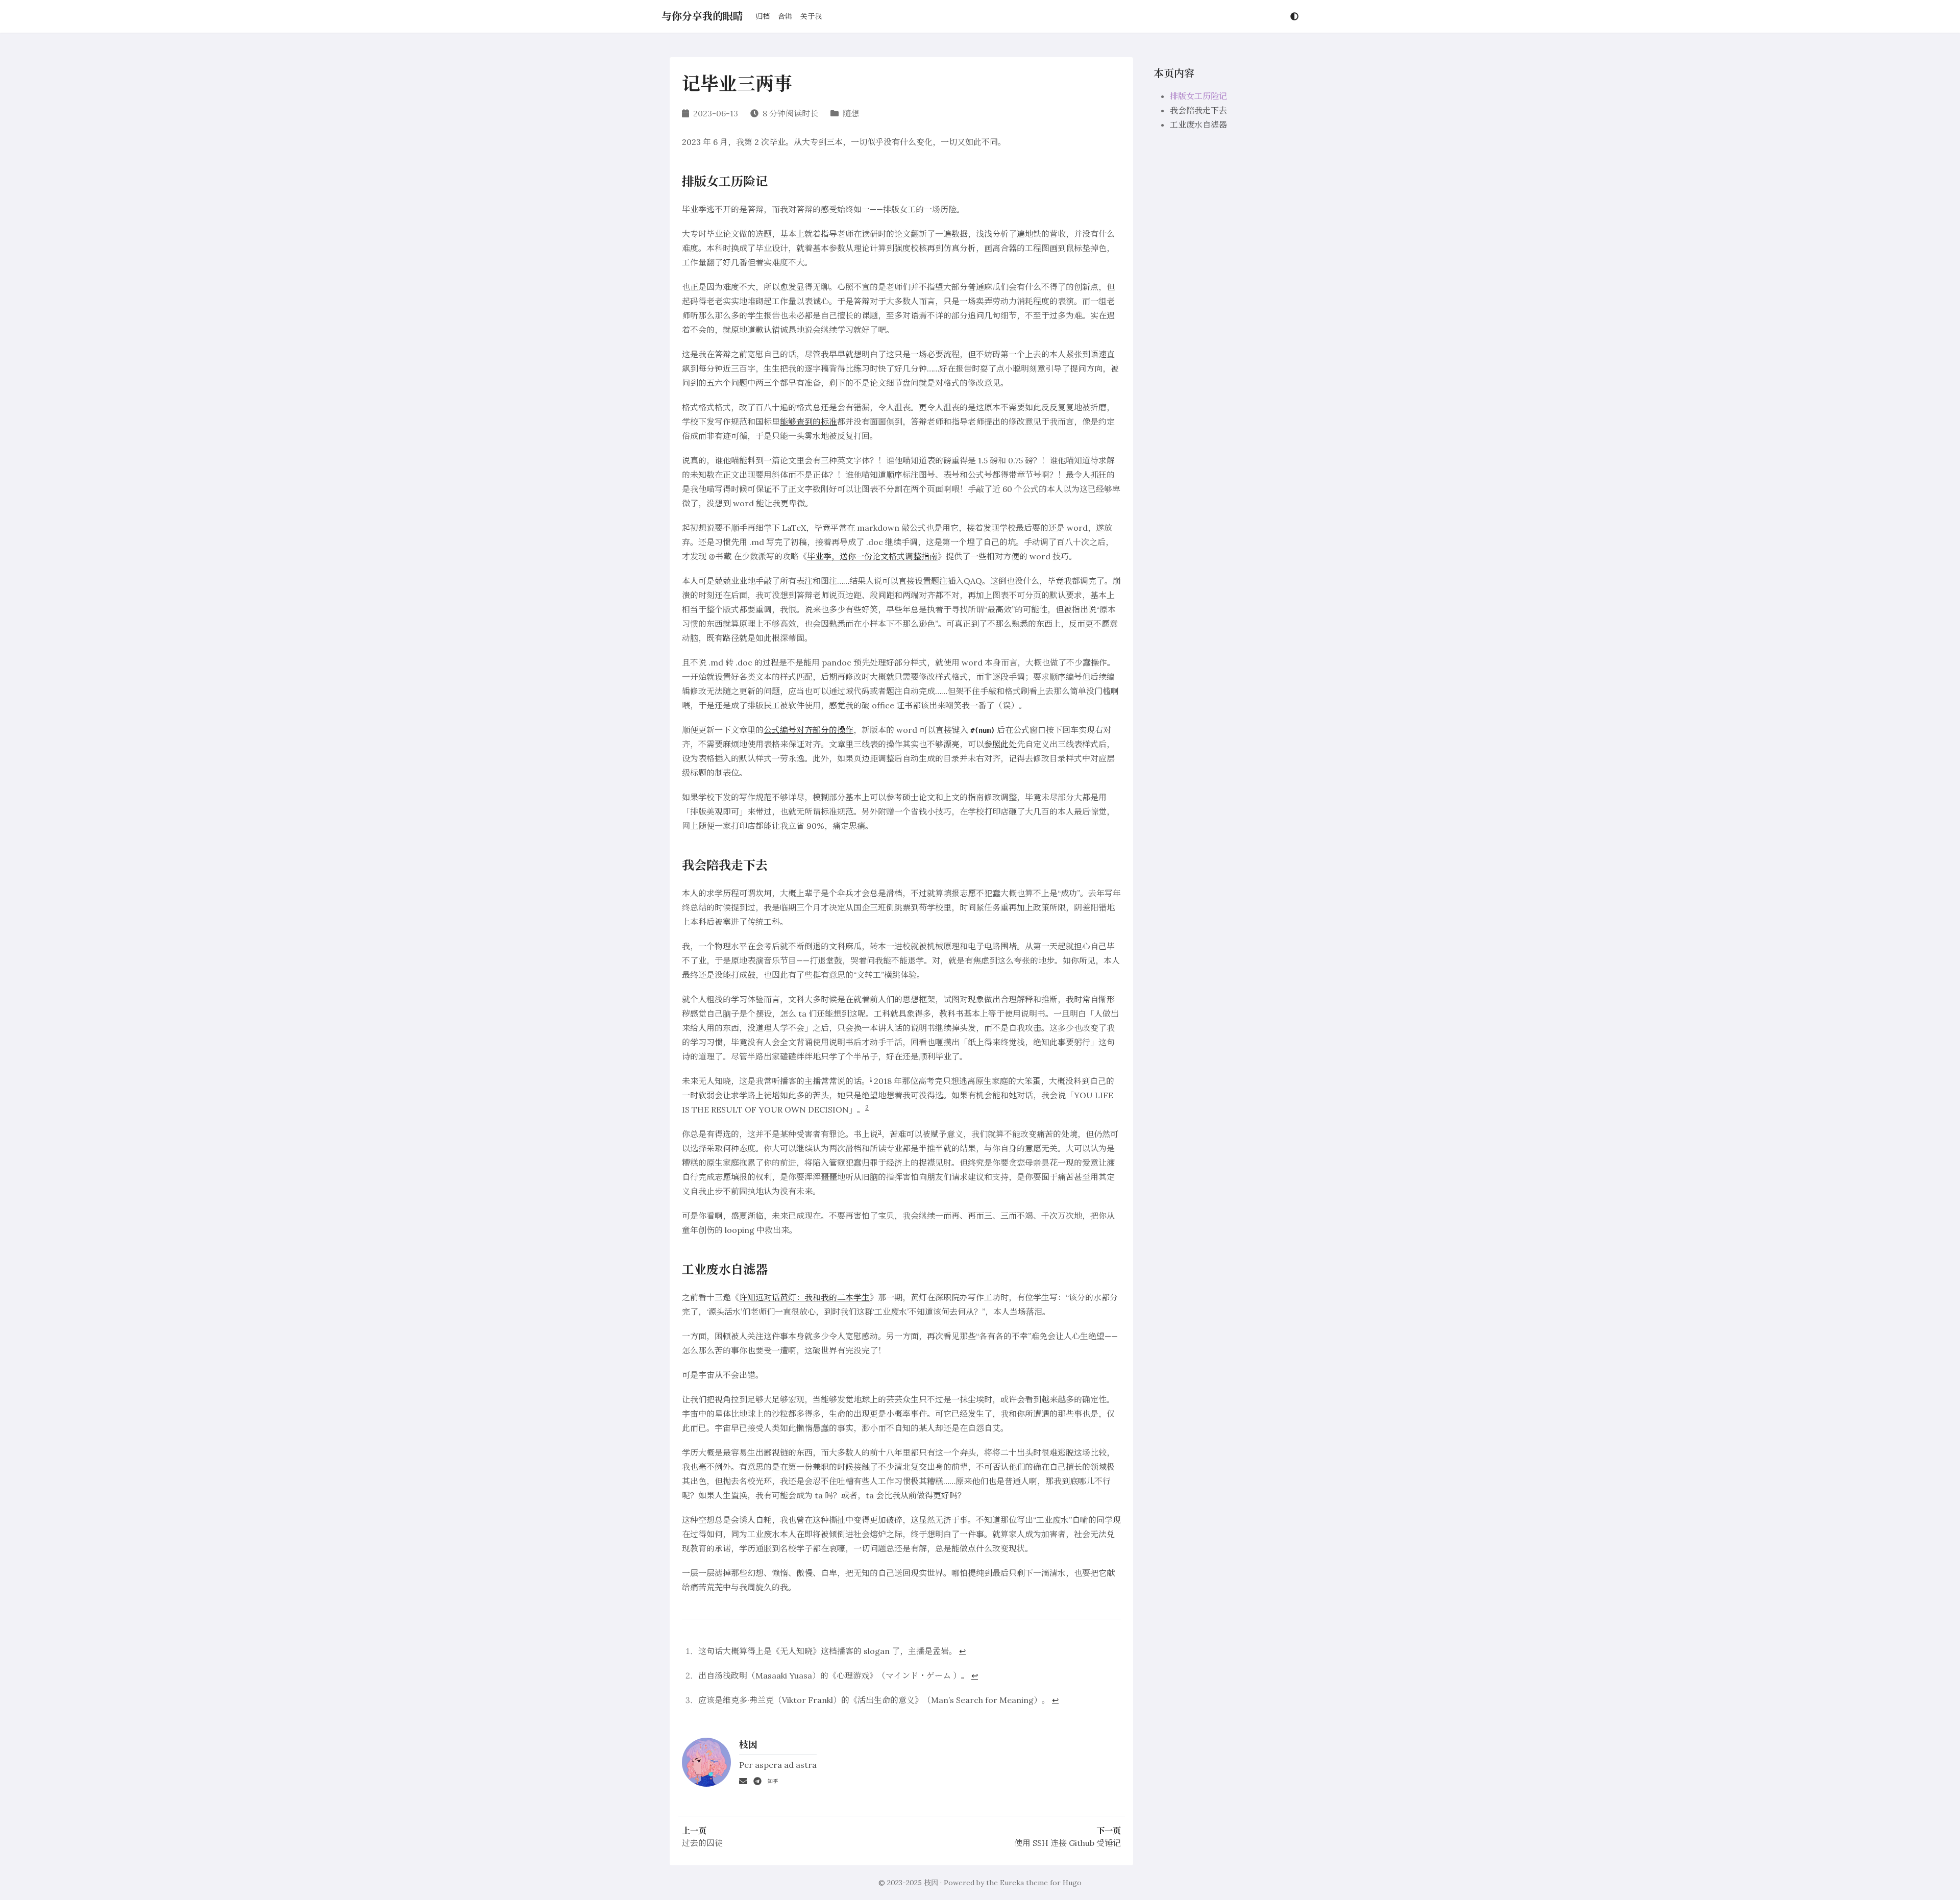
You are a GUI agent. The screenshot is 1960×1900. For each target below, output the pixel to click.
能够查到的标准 (808, 422)
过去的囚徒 (702, 1843)
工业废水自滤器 (1198, 125)
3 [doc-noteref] (880, 1132)
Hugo (1072, 1883)
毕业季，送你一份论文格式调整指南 (872, 556)
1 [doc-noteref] (871, 1079)
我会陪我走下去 (1198, 110)
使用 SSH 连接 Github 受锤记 (1068, 1843)
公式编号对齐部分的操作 (808, 730)
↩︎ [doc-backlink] (962, 1651)
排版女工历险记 (1198, 96)
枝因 (931, 1883)
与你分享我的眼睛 (702, 16)
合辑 (785, 16)
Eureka (1012, 1883)
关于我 (811, 16)
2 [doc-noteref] (867, 1107)
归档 (763, 16)
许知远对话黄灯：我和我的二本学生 (804, 1297)
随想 (851, 113)
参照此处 (1000, 744)
